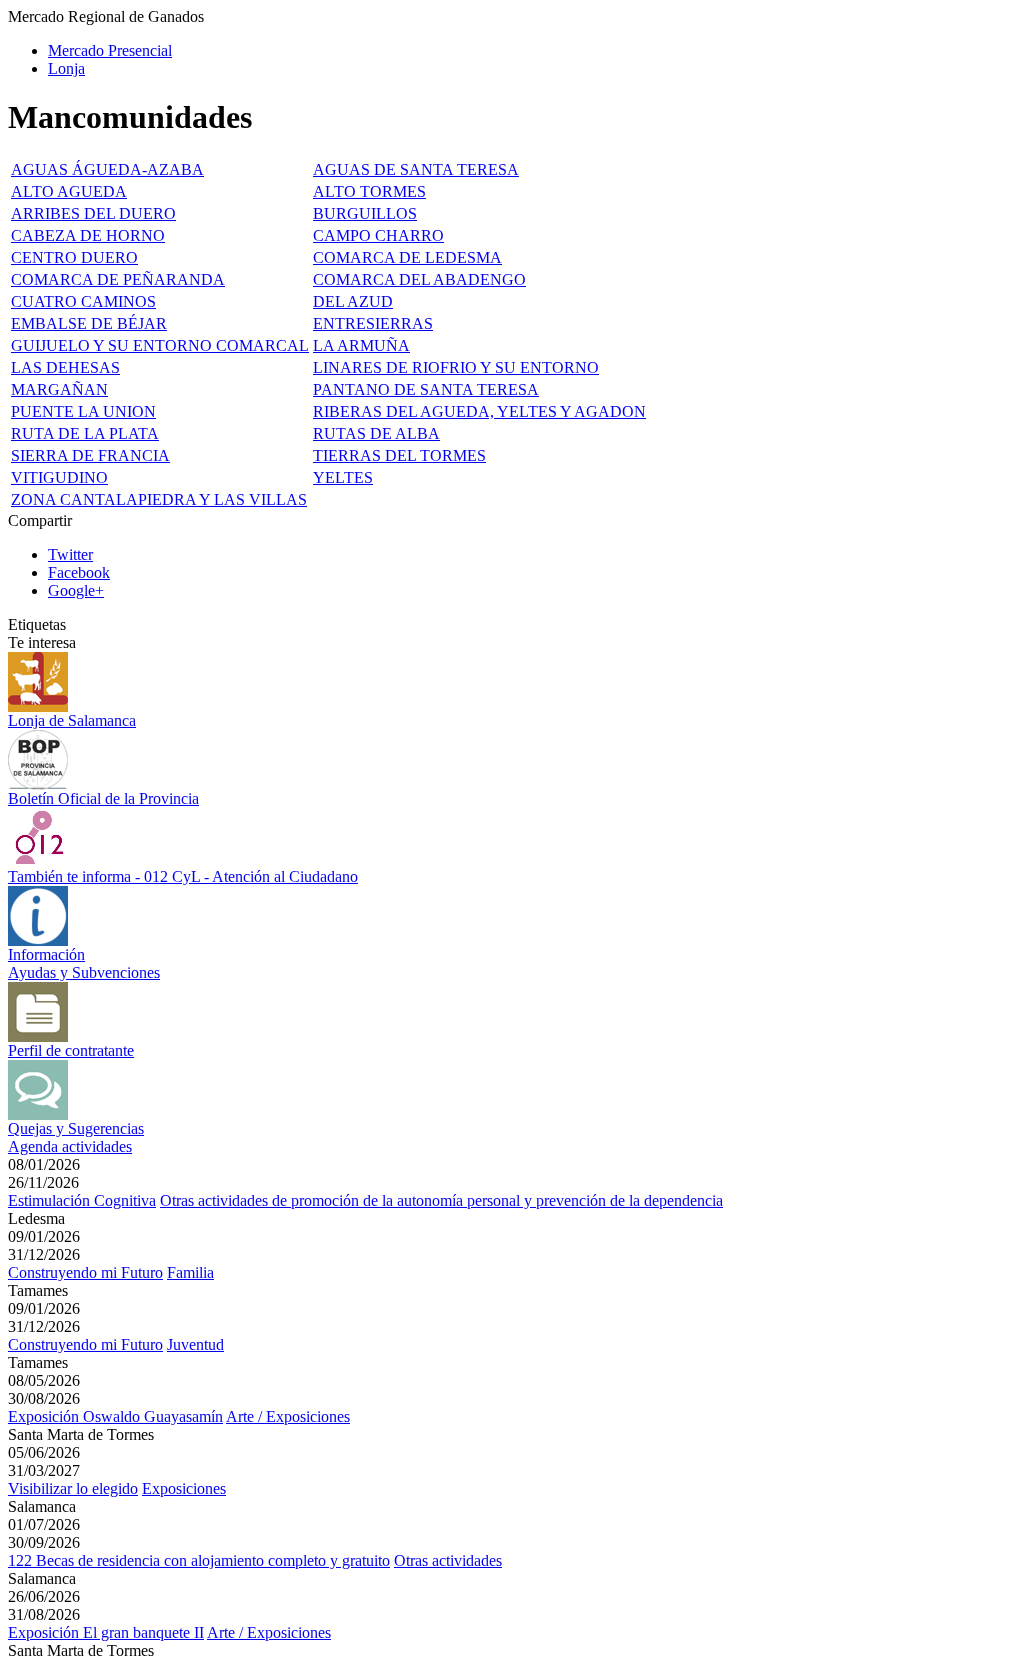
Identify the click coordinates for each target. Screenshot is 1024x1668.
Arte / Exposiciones (288, 1416)
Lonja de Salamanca (72, 720)
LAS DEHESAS (65, 367)
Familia (190, 1272)
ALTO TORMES (369, 191)
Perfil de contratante (71, 1050)
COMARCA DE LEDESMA (407, 257)
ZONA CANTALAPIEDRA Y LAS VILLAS (159, 499)
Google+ (76, 590)
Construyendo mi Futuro (85, 1272)
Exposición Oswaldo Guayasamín (115, 1416)
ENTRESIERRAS (373, 323)
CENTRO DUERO (74, 257)
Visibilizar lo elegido (73, 1488)
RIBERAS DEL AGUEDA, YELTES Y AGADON (479, 411)
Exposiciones (184, 1488)
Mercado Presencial (110, 50)
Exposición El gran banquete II (106, 1632)
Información (46, 954)
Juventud (195, 1344)
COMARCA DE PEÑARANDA (118, 279)
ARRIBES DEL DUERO (93, 213)
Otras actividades (448, 1560)
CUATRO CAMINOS (83, 301)
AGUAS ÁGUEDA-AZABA (107, 169)
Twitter (70, 554)
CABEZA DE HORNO (88, 235)
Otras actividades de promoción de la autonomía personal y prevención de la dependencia (441, 1200)
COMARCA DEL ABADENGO (419, 279)
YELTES (343, 477)
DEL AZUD (353, 301)
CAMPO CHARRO (378, 235)
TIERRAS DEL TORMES (399, 455)
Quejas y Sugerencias (76, 1128)
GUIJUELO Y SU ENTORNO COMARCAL (160, 345)
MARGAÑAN (59, 389)
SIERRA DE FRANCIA (90, 455)
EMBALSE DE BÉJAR (89, 323)
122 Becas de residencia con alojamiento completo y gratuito (199, 1560)
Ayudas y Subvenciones (84, 972)
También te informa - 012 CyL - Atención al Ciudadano (183, 876)
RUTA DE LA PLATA (85, 433)
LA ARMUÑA (361, 345)
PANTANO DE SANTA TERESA (426, 389)
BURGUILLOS (365, 213)
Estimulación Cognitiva (82, 1200)
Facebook (79, 572)
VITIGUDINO (59, 477)
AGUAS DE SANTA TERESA (416, 169)
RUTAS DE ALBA (376, 433)
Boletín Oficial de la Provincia (103, 798)
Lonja (66, 68)
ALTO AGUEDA (69, 191)
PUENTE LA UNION (83, 411)
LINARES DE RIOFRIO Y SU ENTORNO (456, 367)
